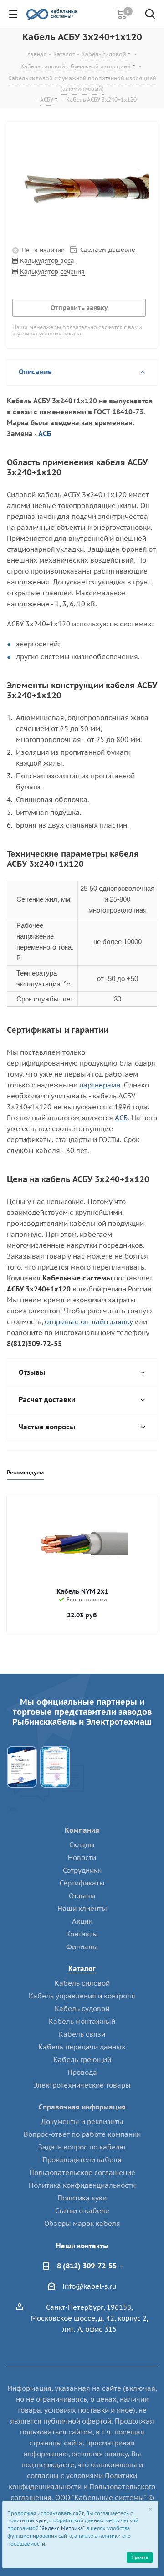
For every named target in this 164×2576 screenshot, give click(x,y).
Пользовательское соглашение (82, 2172)
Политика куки (82, 2198)
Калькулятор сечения (52, 272)
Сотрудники (82, 1870)
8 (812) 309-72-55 (87, 2266)
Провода (82, 2072)
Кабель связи (82, 2034)
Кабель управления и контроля (82, 1996)
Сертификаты (82, 1883)
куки (41, 2520)
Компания (82, 1830)
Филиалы (82, 1947)
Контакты (82, 1934)
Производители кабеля (82, 2160)
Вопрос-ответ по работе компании (82, 2134)
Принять (140, 2557)
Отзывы (82, 1896)
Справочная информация (82, 2107)
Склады (82, 1845)
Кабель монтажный (82, 2021)
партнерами (100, 1085)
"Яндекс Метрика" (62, 2528)
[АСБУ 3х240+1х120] (82, 188)
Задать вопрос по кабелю (82, 2147)
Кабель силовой (82, 1983)
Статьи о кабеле (82, 2211)
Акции (82, 1921)
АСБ (45, 434)
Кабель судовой (82, 2009)
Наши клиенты (82, 1908)
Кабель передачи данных (82, 2047)
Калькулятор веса (47, 261)
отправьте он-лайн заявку (89, 1322)
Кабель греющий (82, 2060)
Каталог (82, 1969)
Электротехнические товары (82, 2085)
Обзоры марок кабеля (82, 2223)
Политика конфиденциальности (82, 2185)
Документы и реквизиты (82, 2121)
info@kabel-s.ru (90, 2286)
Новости (82, 1857)
